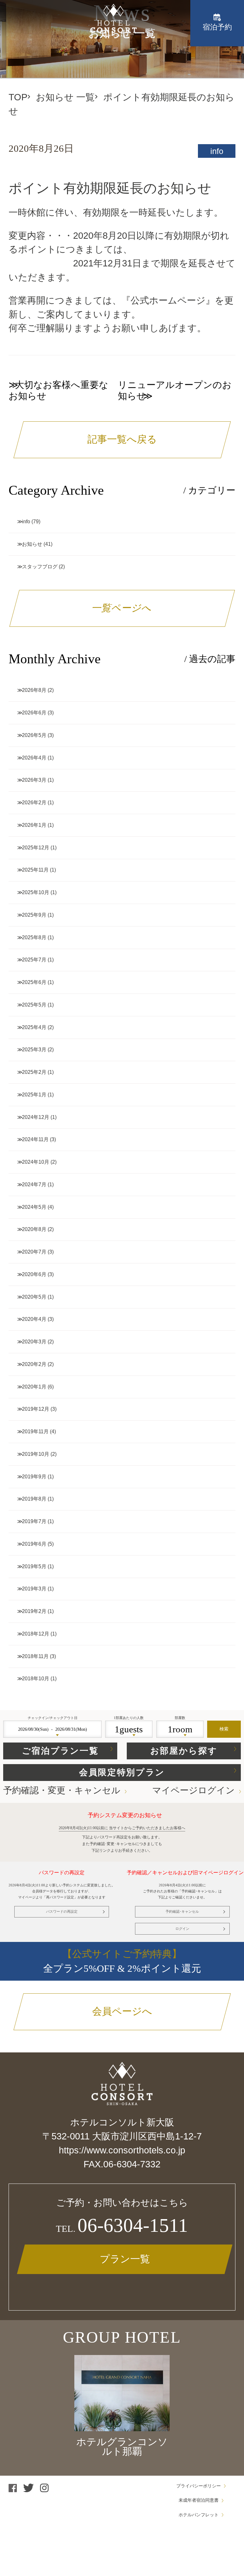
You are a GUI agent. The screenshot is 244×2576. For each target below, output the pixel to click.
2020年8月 (34, 1229)
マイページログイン (193, 1790)
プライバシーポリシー (199, 2486)
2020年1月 (34, 1387)
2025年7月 (34, 960)
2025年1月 (34, 1095)
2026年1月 (34, 825)
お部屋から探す (184, 1751)
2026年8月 (34, 690)
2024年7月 (34, 1184)
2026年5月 (34, 735)
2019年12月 (36, 1409)
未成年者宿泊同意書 (199, 2500)
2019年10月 (36, 1454)
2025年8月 (34, 937)
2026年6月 (34, 713)
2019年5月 (34, 1566)
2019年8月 (34, 1499)
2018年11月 (35, 1656)
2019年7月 (34, 1521)
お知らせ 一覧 (65, 97)
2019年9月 (34, 1477)
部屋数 (180, 1718)
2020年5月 (34, 1297)
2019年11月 (35, 1432)
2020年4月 (34, 1319)
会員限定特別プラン (122, 1772)
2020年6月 (34, 1274)
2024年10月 (36, 1162)
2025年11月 (35, 870)
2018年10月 (36, 1679)
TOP (18, 97)
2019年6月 (34, 1544)
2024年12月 (36, 1117)
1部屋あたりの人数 (129, 1718)
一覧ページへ (122, 608)
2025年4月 (34, 1027)
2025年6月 (34, 982)
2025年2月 (34, 1072)
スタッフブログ (40, 567)
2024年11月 (35, 1139)
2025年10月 (36, 892)
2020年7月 (34, 1252)
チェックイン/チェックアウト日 (53, 1718)
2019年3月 (34, 1589)
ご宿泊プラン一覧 (60, 1751)
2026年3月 (34, 780)
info (217, 151)
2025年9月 (34, 915)
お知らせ (32, 544)
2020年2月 (34, 1364)
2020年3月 (34, 1342)
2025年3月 (34, 1050)
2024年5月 (34, 1207)
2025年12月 (36, 848)
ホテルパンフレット (199, 2515)
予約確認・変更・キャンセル (62, 1790)
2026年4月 (34, 758)
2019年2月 (34, 1611)
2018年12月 (36, 1634)
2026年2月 (34, 803)
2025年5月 (34, 1005)
